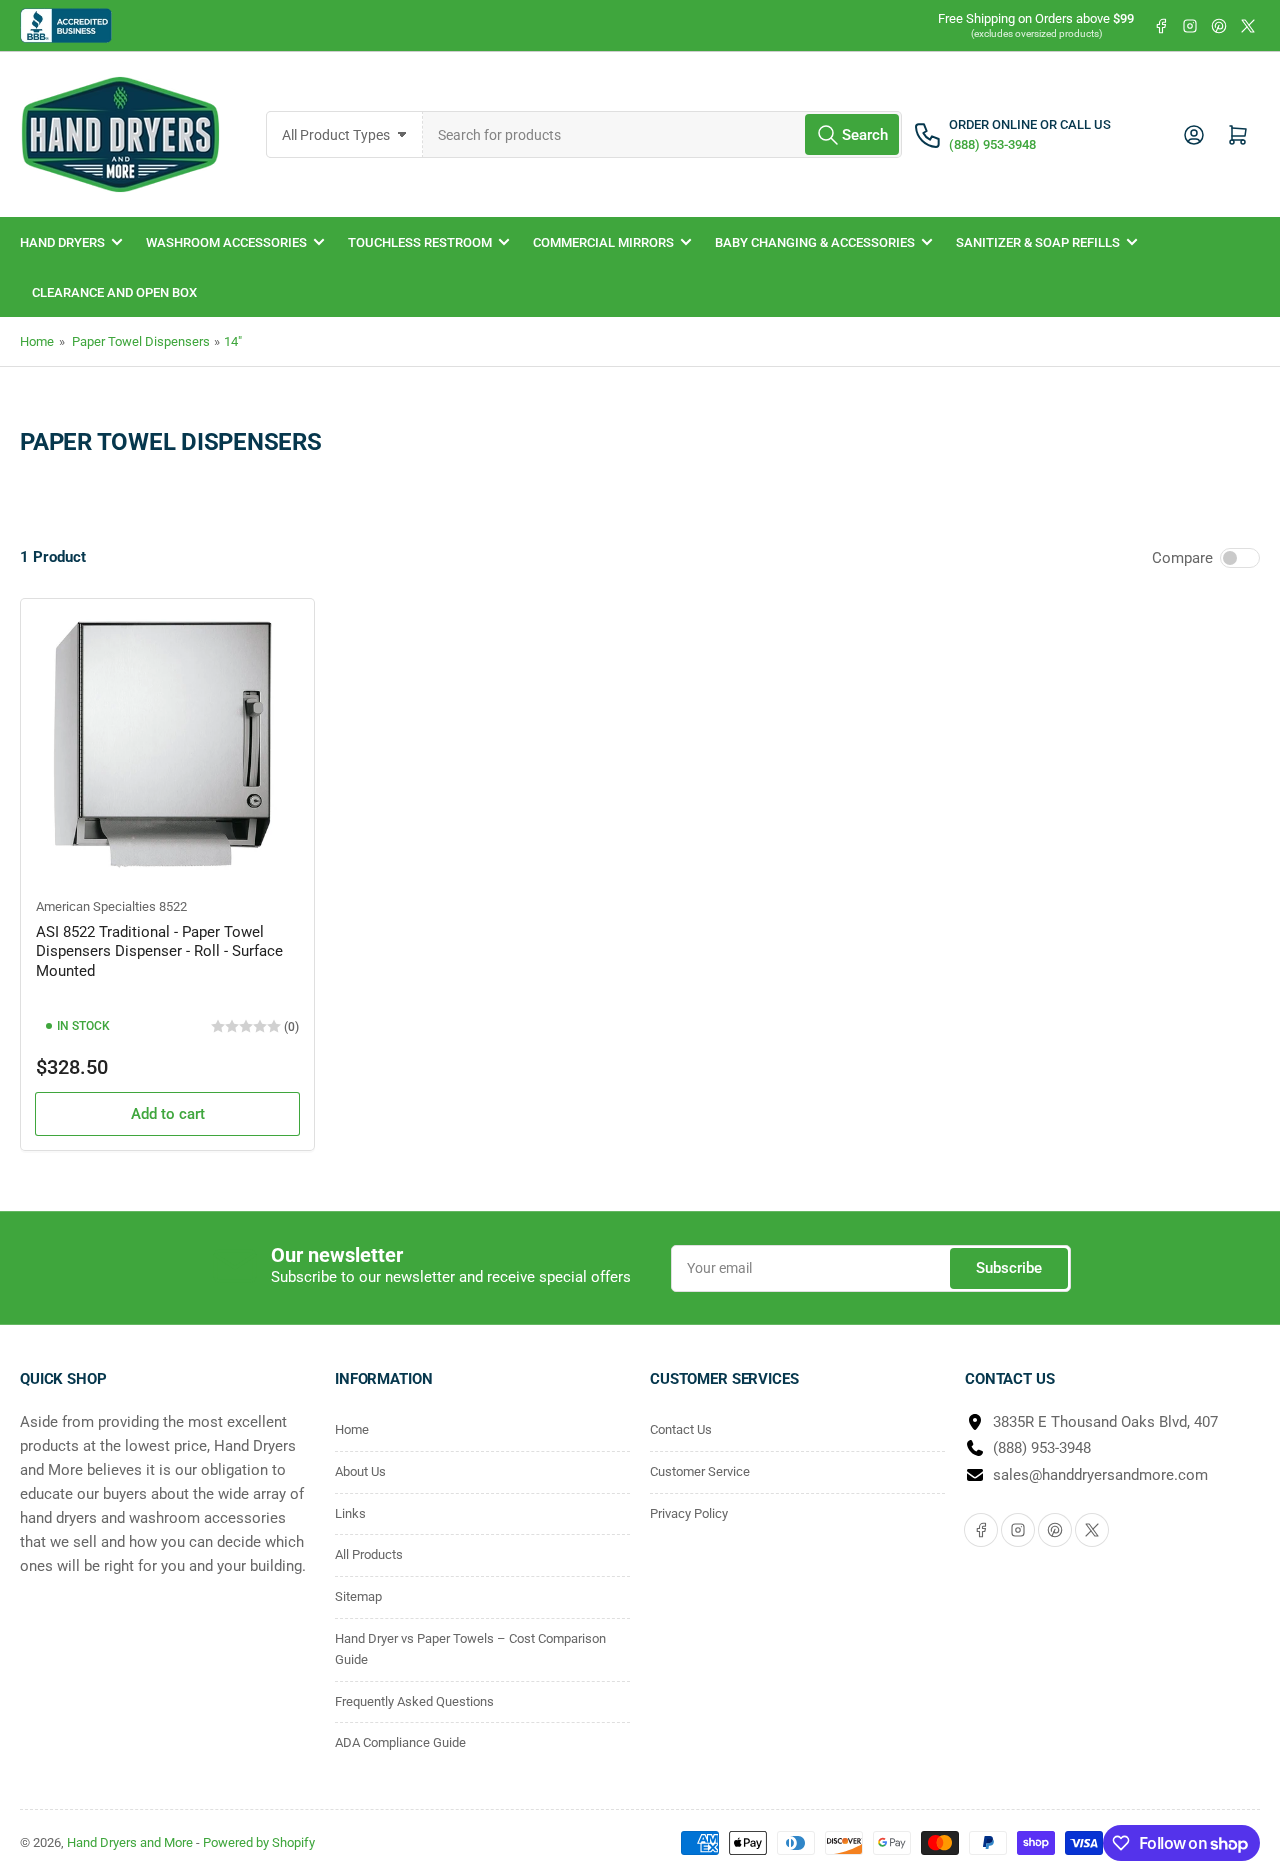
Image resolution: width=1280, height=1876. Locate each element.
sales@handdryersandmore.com (1100, 1475)
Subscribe (1009, 1268)
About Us (360, 1471)
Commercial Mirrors (603, 242)
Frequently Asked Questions (414, 1701)
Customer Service (700, 1471)
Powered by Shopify (259, 1842)
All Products (369, 1554)
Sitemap (358, 1596)
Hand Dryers (62, 242)
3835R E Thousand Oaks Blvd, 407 (1105, 1422)
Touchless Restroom (420, 242)
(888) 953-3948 (1042, 1448)
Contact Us (681, 1429)
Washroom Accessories (226, 242)
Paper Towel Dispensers (141, 341)
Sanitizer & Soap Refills (1038, 242)
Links (350, 1513)
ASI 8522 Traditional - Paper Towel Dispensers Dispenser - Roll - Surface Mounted (159, 951)
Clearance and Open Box (114, 292)
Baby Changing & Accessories (815, 242)
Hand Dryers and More (131, 1842)
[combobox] (663, 134)
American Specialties (96, 906)
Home (37, 341)
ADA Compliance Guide (400, 1742)
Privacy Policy (689, 1513)
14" (233, 341)
